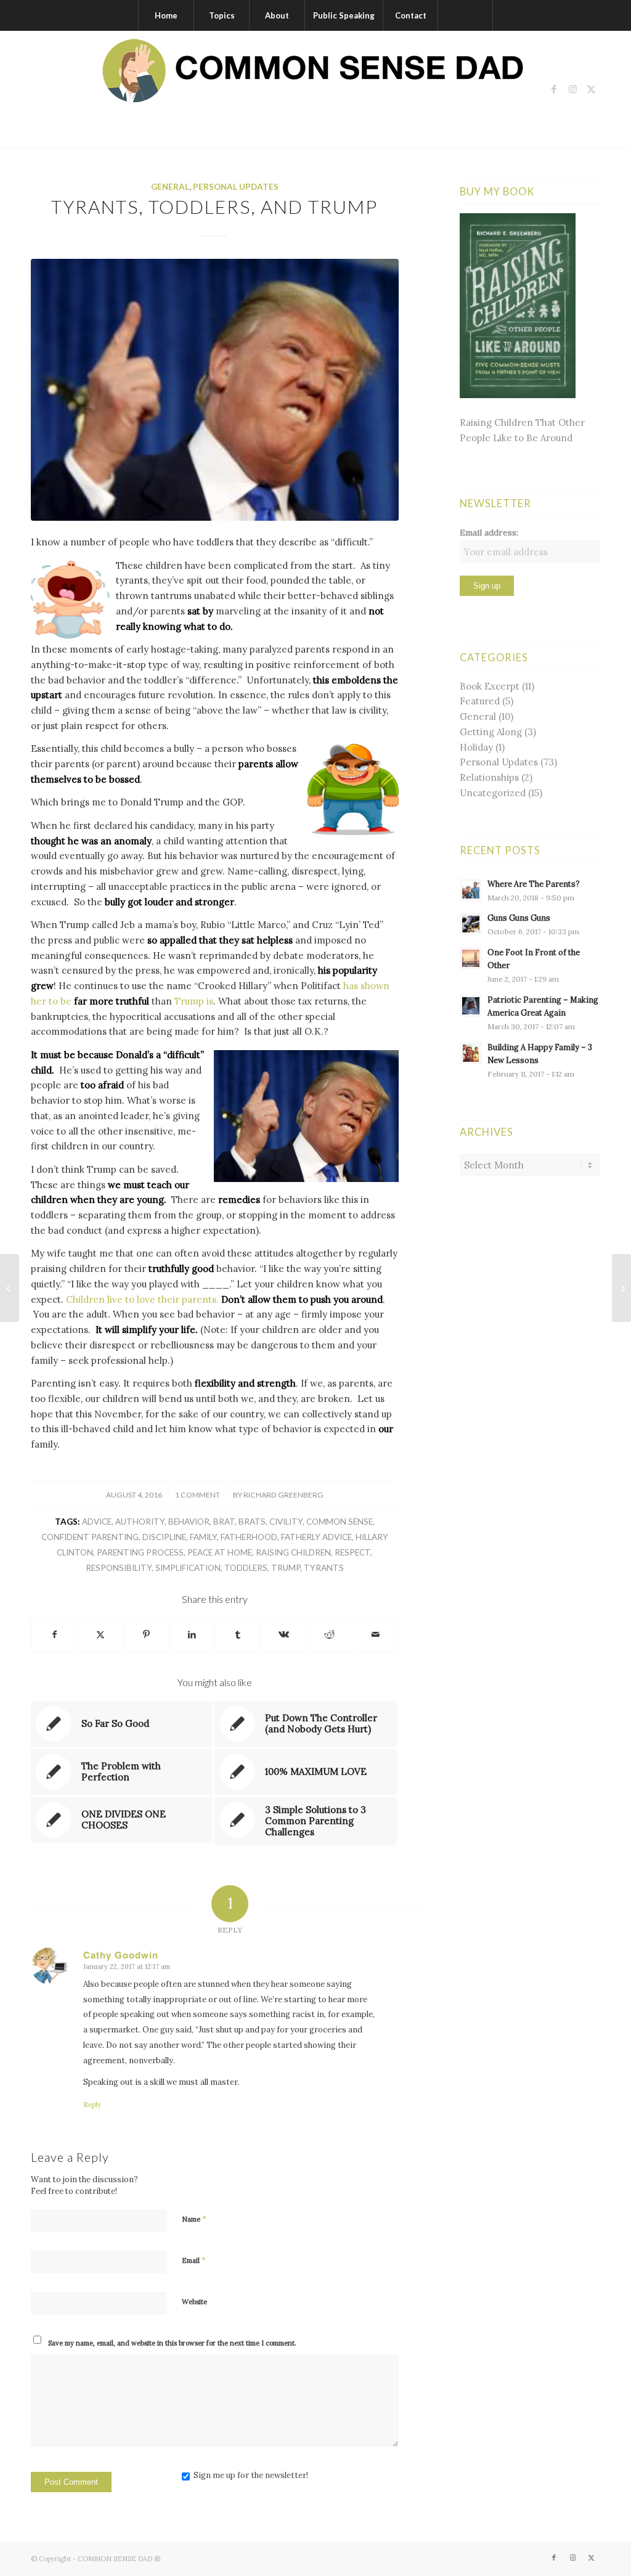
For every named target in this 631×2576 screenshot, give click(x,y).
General (170, 187)
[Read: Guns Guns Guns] (471, 924)
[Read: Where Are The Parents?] (471, 890)
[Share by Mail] (375, 1635)
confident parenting (90, 1537)
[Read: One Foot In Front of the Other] (471, 958)
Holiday (476, 747)
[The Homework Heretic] (621, 1288)
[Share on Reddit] (329, 1635)
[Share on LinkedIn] (192, 1635)
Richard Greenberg (283, 1495)
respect (352, 1552)
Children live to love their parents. (142, 1299)
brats (252, 1522)
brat (224, 1522)
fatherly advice (316, 1537)
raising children (293, 1552)
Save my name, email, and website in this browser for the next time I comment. (172, 2343)
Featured (480, 701)
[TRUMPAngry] (215, 390)
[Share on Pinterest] (146, 1635)
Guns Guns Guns (519, 918)
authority (140, 1522)
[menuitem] (166, 15)
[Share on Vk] (284, 1635)
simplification (188, 1568)
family (203, 1537)
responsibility (119, 1568)
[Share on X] (100, 1635)
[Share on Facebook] (54, 1635)
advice (97, 1522)
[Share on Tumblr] (238, 1635)
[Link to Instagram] (572, 89)
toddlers (246, 1568)
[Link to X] (591, 89)
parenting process (140, 1552)
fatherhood (249, 1537)
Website (194, 2302)
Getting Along (491, 732)
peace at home (220, 1552)
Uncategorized (493, 793)
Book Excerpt (490, 686)
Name (194, 2219)
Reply (92, 2105)
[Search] (465, 15)
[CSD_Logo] (315, 89)
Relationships (489, 777)
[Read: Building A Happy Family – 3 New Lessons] (471, 1053)
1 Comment (197, 1495)
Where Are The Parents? (534, 884)
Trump (286, 1568)
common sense (340, 1522)
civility (286, 1522)
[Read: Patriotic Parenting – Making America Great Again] (471, 1006)
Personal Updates (236, 187)
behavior (189, 1522)
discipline (164, 1537)
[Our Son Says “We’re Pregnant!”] (10, 1288)
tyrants (324, 1568)
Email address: (489, 532)
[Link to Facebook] (554, 89)
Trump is (194, 1001)
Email (194, 2260)
